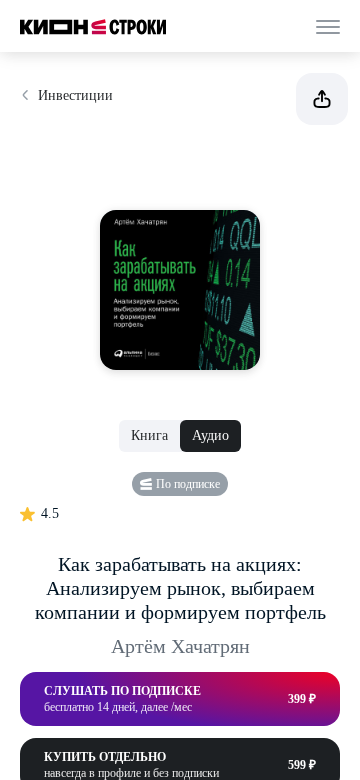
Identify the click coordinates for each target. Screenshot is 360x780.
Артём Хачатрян (180, 646)
